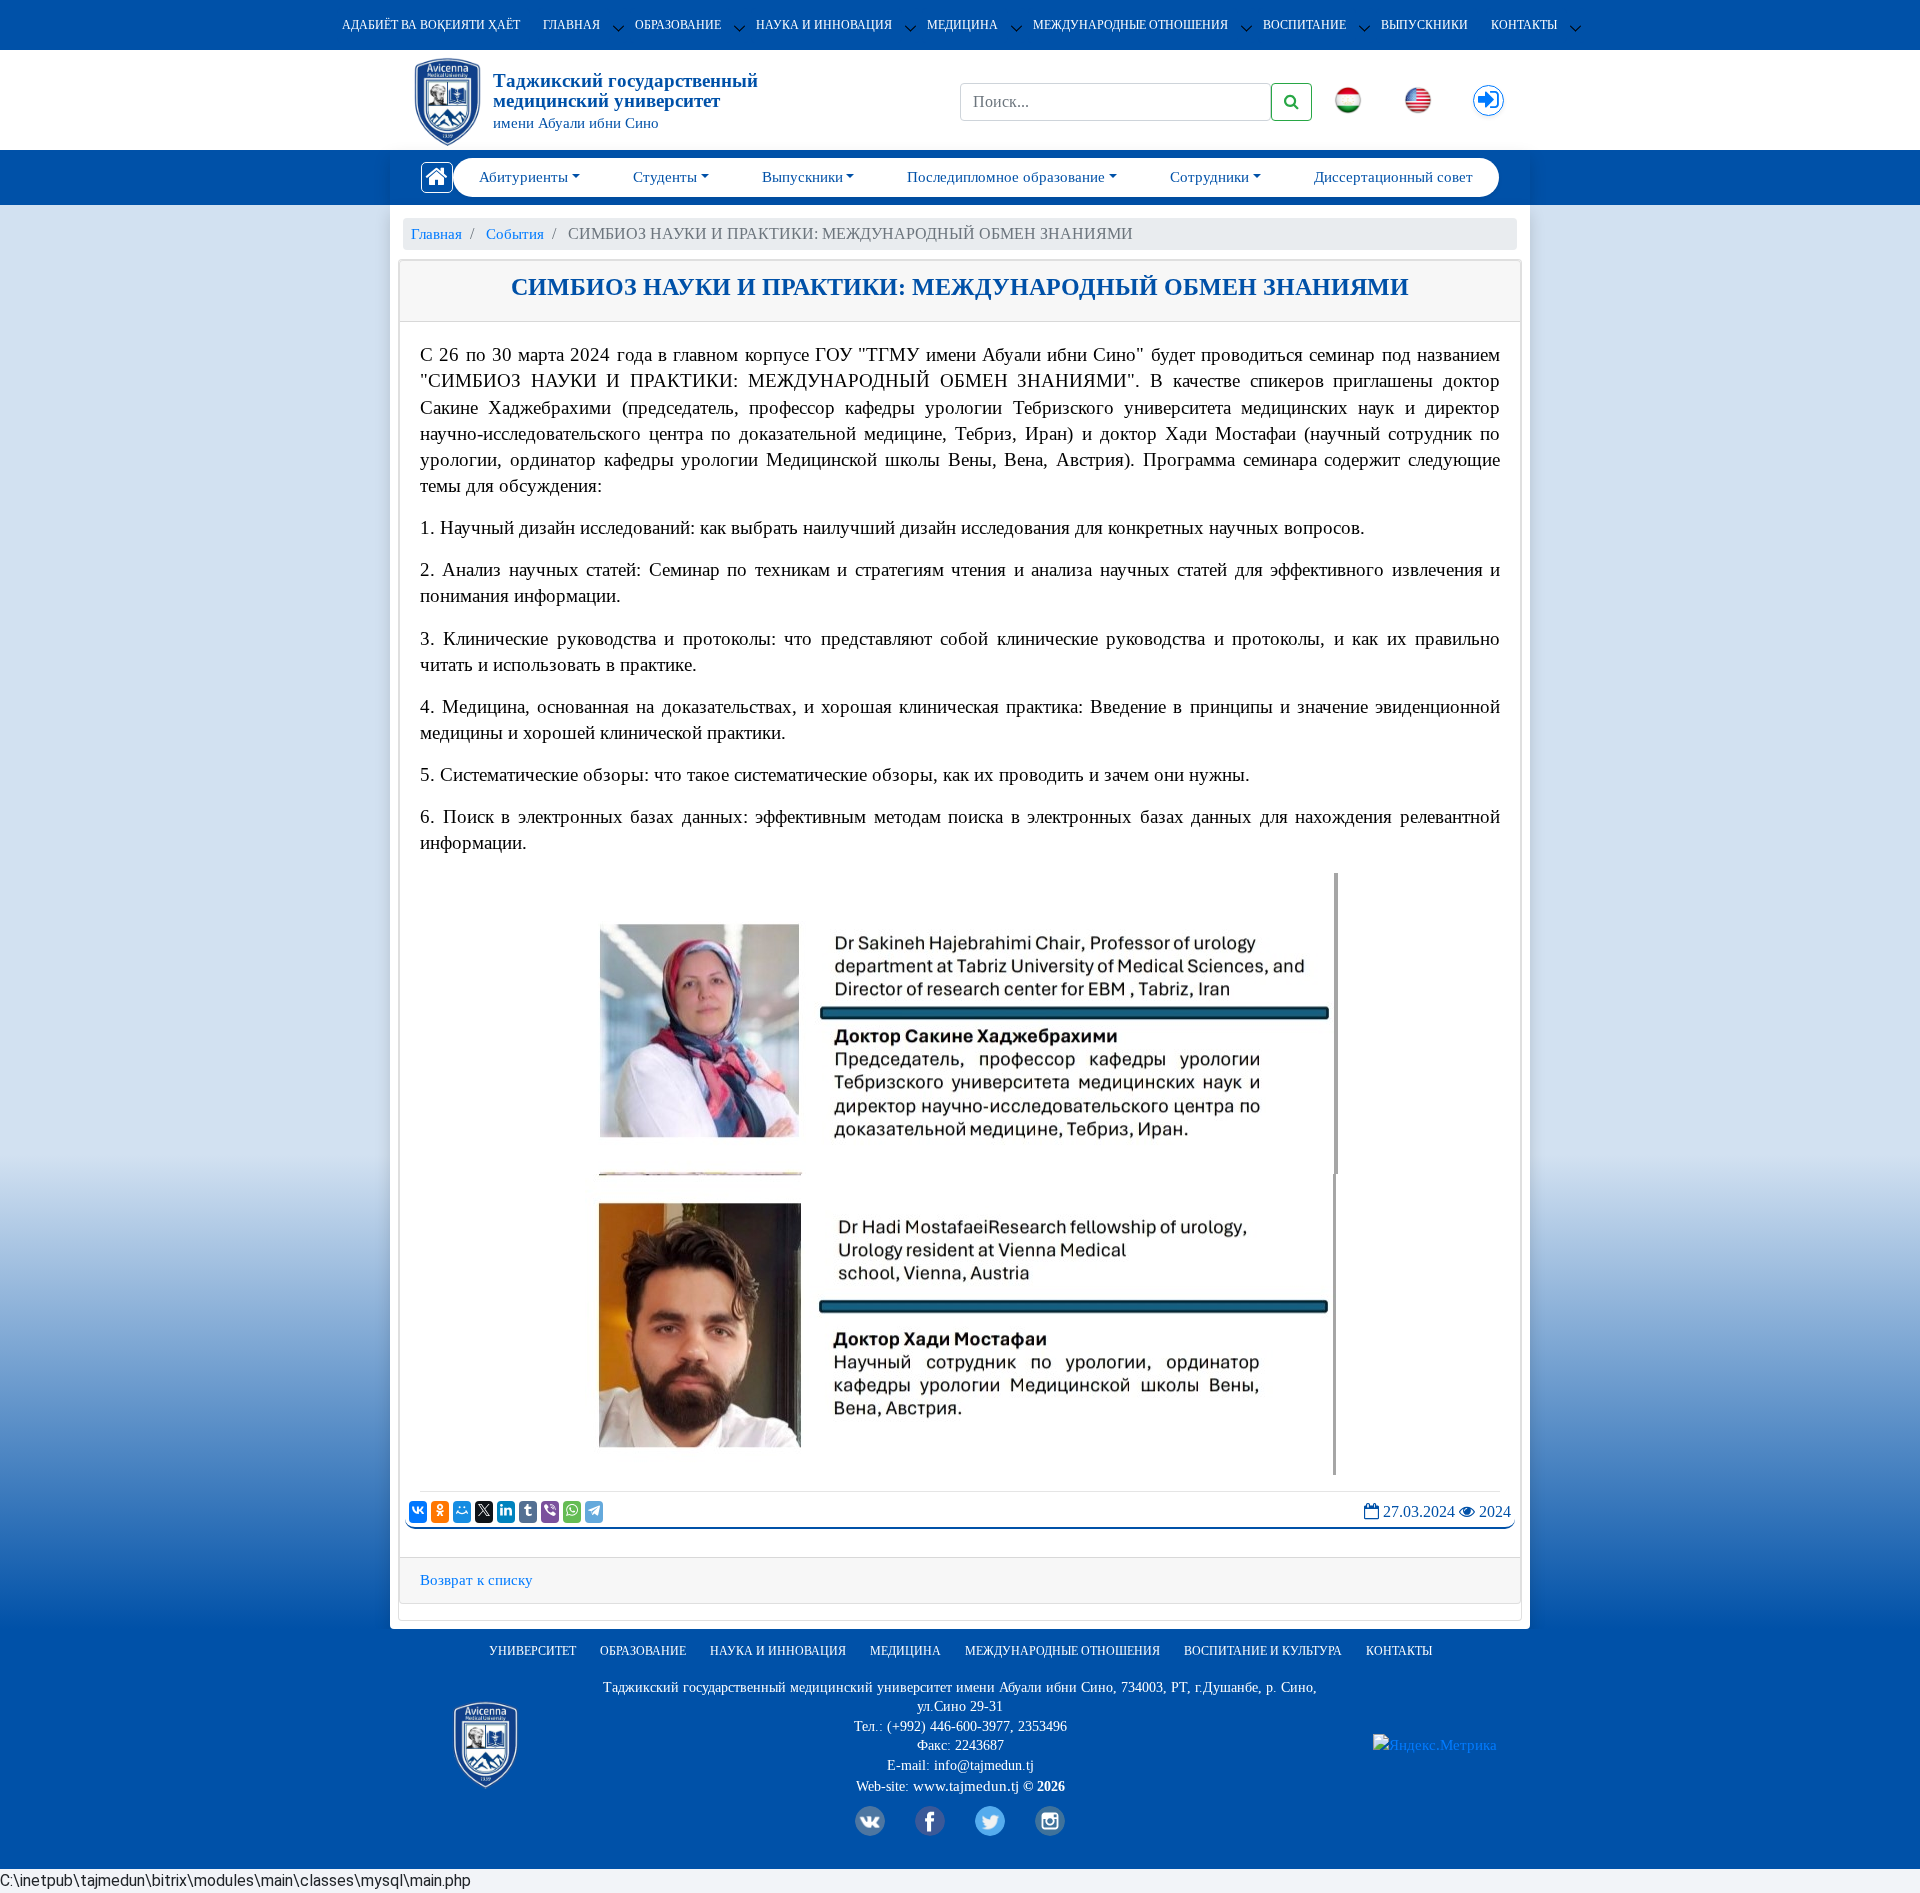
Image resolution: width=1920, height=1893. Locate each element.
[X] (484, 1512)
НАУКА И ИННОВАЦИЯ (824, 25)
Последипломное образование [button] (1006, 177)
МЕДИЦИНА (962, 25)
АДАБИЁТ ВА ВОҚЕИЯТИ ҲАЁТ (431, 25)
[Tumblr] (528, 1512)
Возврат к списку (476, 1580)
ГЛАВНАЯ (571, 25)
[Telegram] (594, 1512)
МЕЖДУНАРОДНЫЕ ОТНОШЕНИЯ (1130, 25)
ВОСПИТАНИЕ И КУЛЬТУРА (1263, 1651)
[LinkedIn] (506, 1512)
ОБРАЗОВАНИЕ (678, 25)
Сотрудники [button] (1209, 177)
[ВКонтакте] (418, 1512)
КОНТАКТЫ (1524, 25)
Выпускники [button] (802, 177)
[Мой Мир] (462, 1512)
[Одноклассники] (440, 1512)
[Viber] (550, 1512)
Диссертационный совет (1393, 177)
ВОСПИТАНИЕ (1304, 25)
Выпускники (1424, 25)
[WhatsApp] (572, 1512)
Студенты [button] (665, 177)
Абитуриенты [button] (523, 177)
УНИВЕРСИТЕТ (532, 1651)
